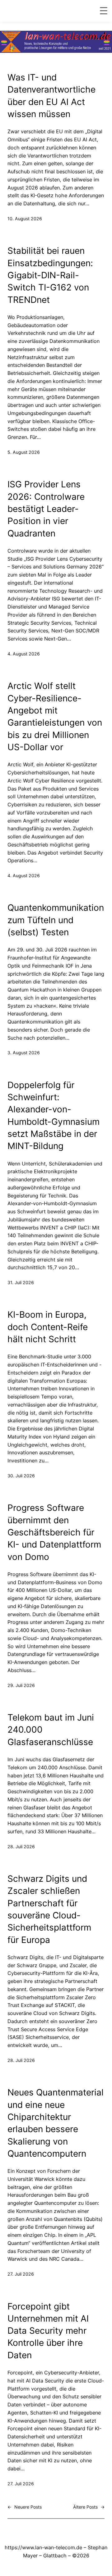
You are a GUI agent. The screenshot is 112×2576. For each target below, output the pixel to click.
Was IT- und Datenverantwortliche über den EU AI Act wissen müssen (51, 96)
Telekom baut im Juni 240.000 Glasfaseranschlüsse (51, 1730)
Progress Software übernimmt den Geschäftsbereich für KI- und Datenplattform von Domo (54, 1532)
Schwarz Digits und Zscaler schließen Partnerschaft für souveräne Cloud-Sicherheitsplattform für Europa (49, 1909)
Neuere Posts (25, 2507)
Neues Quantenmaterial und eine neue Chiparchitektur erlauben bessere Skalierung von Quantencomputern (56, 2123)
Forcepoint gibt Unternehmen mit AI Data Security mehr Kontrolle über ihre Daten (48, 2331)
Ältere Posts (89, 2507)
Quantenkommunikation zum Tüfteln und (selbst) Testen (56, 920)
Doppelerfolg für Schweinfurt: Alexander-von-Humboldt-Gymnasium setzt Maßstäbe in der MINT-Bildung (54, 1116)
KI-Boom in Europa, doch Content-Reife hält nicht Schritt (48, 1327)
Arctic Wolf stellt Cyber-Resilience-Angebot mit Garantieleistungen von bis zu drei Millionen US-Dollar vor (55, 716)
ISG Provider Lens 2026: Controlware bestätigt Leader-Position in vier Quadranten (46, 509)
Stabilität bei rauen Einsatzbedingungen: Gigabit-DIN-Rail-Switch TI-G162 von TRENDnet (50, 275)
